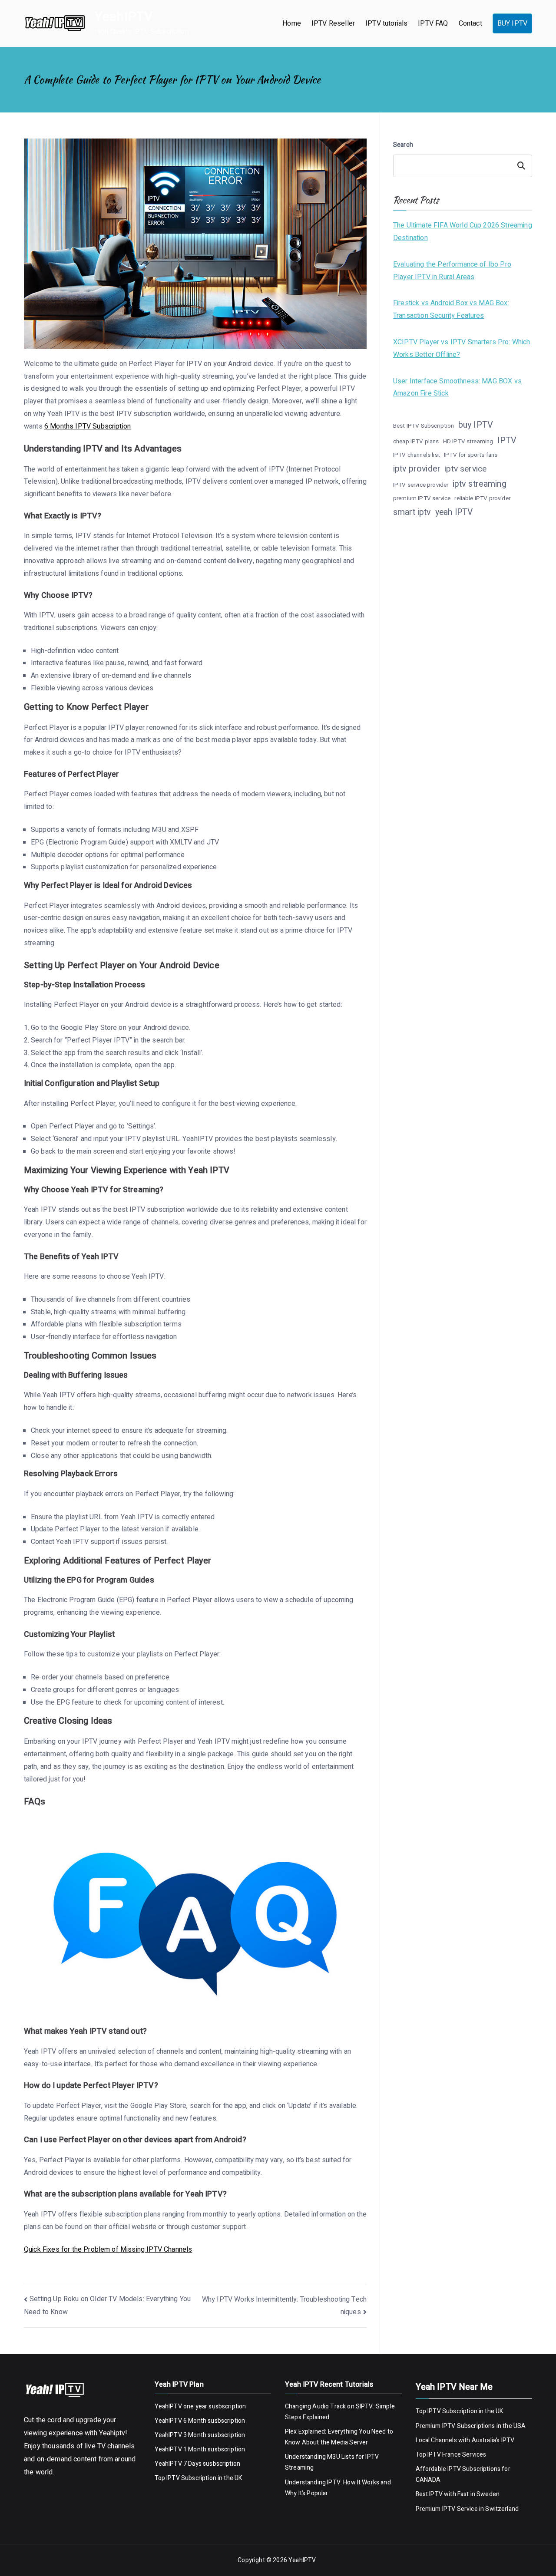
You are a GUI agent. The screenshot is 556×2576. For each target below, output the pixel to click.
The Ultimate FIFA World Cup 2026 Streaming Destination (463, 232)
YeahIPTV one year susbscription (200, 2406)
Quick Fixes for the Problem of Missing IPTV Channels (108, 2249)
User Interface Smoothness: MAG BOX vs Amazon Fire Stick (457, 388)
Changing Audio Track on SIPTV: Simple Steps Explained (340, 2412)
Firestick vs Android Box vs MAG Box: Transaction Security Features (451, 309)
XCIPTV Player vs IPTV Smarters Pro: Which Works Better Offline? (462, 348)
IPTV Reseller (333, 23)
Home (292, 23)
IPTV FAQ (433, 23)
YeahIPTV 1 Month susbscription (200, 2449)
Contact (470, 23)
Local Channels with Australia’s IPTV (465, 2440)
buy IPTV (476, 425)
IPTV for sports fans (471, 455)
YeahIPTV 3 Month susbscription (200, 2435)
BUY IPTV (512, 23)
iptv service (465, 469)
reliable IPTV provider (482, 498)
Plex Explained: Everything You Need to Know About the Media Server (339, 2437)
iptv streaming (480, 484)
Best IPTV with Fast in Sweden (458, 2494)
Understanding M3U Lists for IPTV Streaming (332, 2462)
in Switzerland (498, 2509)
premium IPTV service (422, 498)
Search (403, 145)
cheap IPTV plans (416, 442)
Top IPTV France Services (451, 2455)
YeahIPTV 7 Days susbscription (198, 2464)
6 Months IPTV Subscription (88, 426)
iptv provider (417, 469)
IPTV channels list (417, 455)
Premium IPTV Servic (445, 2509)
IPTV (507, 440)
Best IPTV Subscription (424, 426)
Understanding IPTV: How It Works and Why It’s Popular (338, 2488)
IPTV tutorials (386, 23)
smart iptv (412, 512)
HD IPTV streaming (468, 442)
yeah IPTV (454, 512)
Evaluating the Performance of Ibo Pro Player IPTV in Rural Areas (452, 271)
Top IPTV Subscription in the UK (199, 2478)
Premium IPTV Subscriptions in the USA (472, 2426)
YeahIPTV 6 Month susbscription (200, 2421)
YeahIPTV (124, 17)
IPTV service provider (421, 485)
